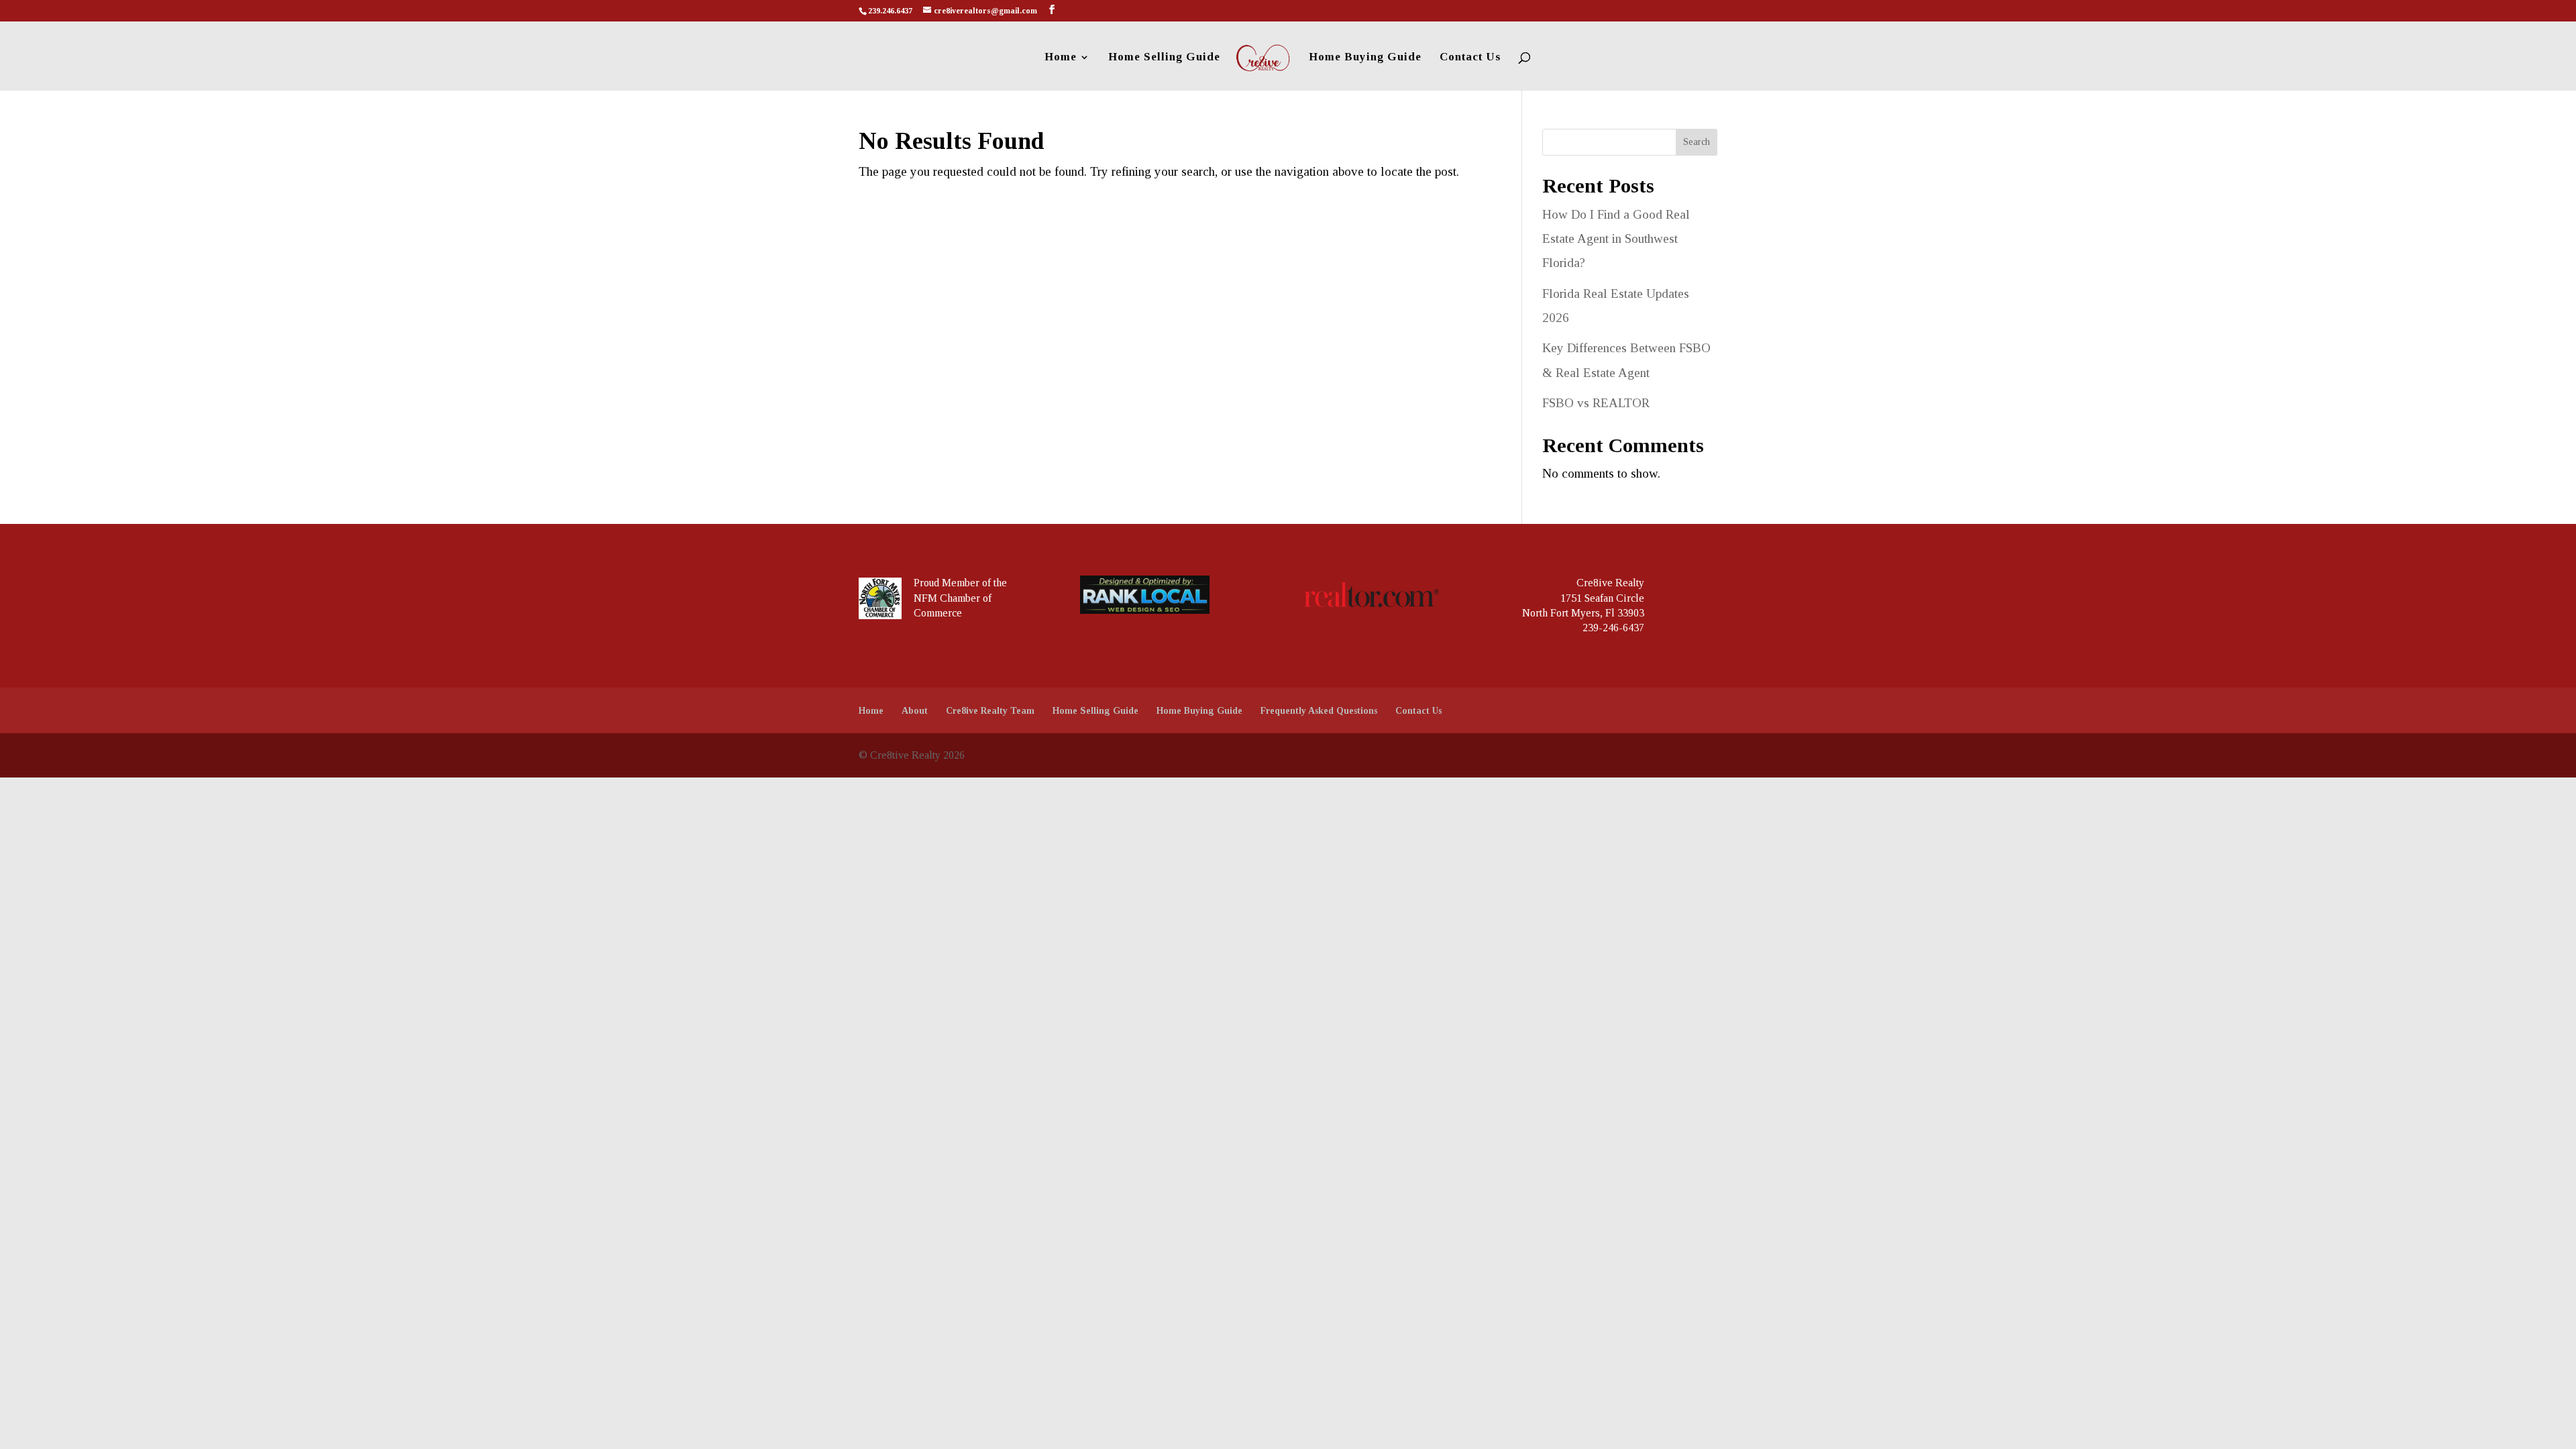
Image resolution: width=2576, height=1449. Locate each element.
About (915, 711)
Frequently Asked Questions (1319, 711)
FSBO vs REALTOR (1596, 403)
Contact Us (1470, 58)
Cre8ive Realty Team (990, 711)
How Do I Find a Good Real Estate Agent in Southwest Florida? (1616, 238)
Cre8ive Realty (1610, 583)
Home (1061, 58)
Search (1697, 142)
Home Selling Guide (1164, 58)
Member (961, 583)
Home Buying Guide (1365, 58)
